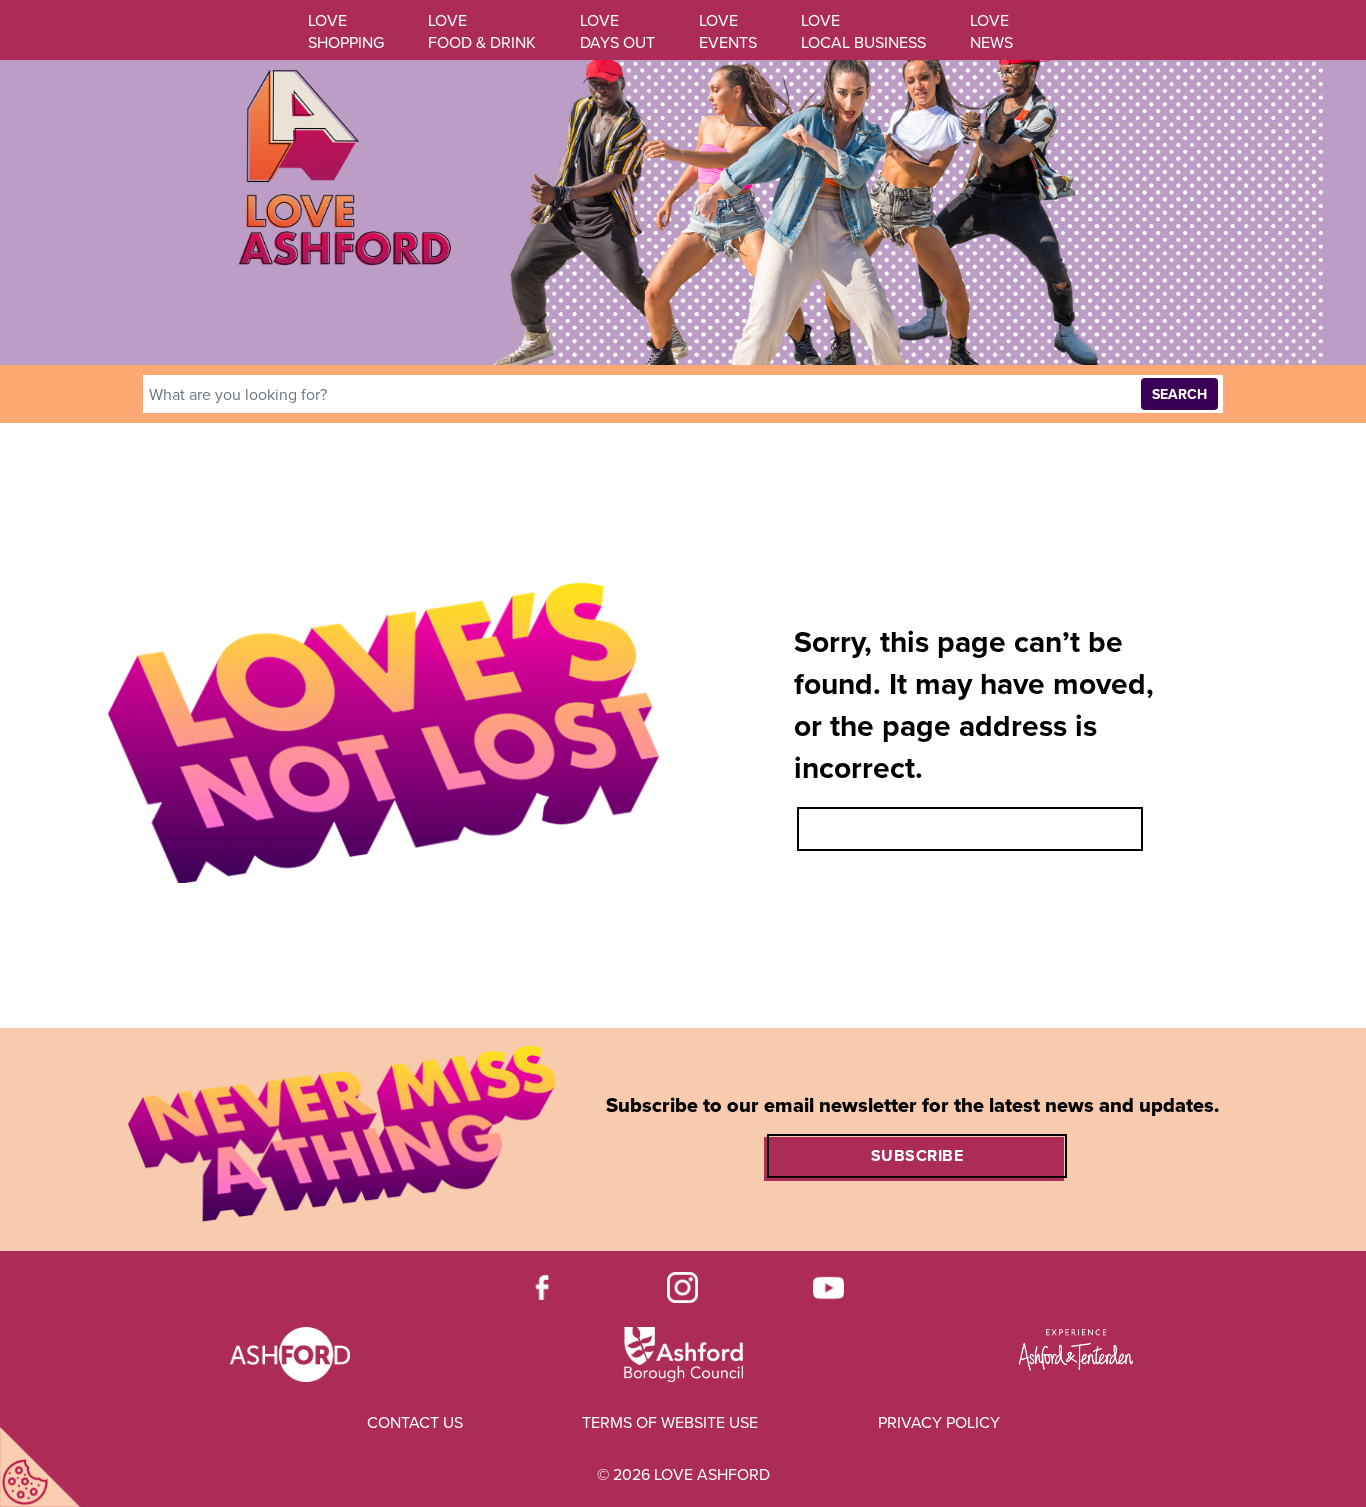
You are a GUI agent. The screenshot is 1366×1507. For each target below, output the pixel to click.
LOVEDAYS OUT (617, 31)
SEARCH (1179, 394)
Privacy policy (939, 1423)
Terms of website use (670, 1423)
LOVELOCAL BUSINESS (863, 31)
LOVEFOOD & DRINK (482, 31)
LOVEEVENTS (728, 31)
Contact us (415, 1423)
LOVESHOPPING (346, 31)
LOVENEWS (991, 31)
